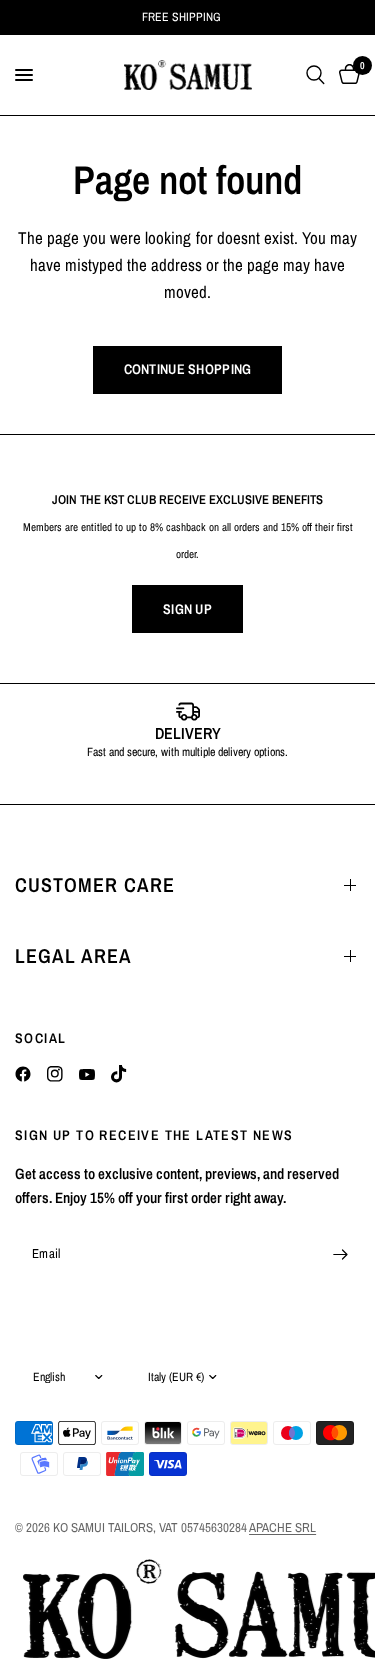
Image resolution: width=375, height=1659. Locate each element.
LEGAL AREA (73, 955)
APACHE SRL (282, 1527)
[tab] (158, 783)
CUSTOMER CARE (95, 884)
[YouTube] (87, 1074)
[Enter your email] (340, 1254)
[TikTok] (119, 1074)
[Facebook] (23, 1074)
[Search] (315, 75)
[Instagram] (55, 1074)
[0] (346, 75)
